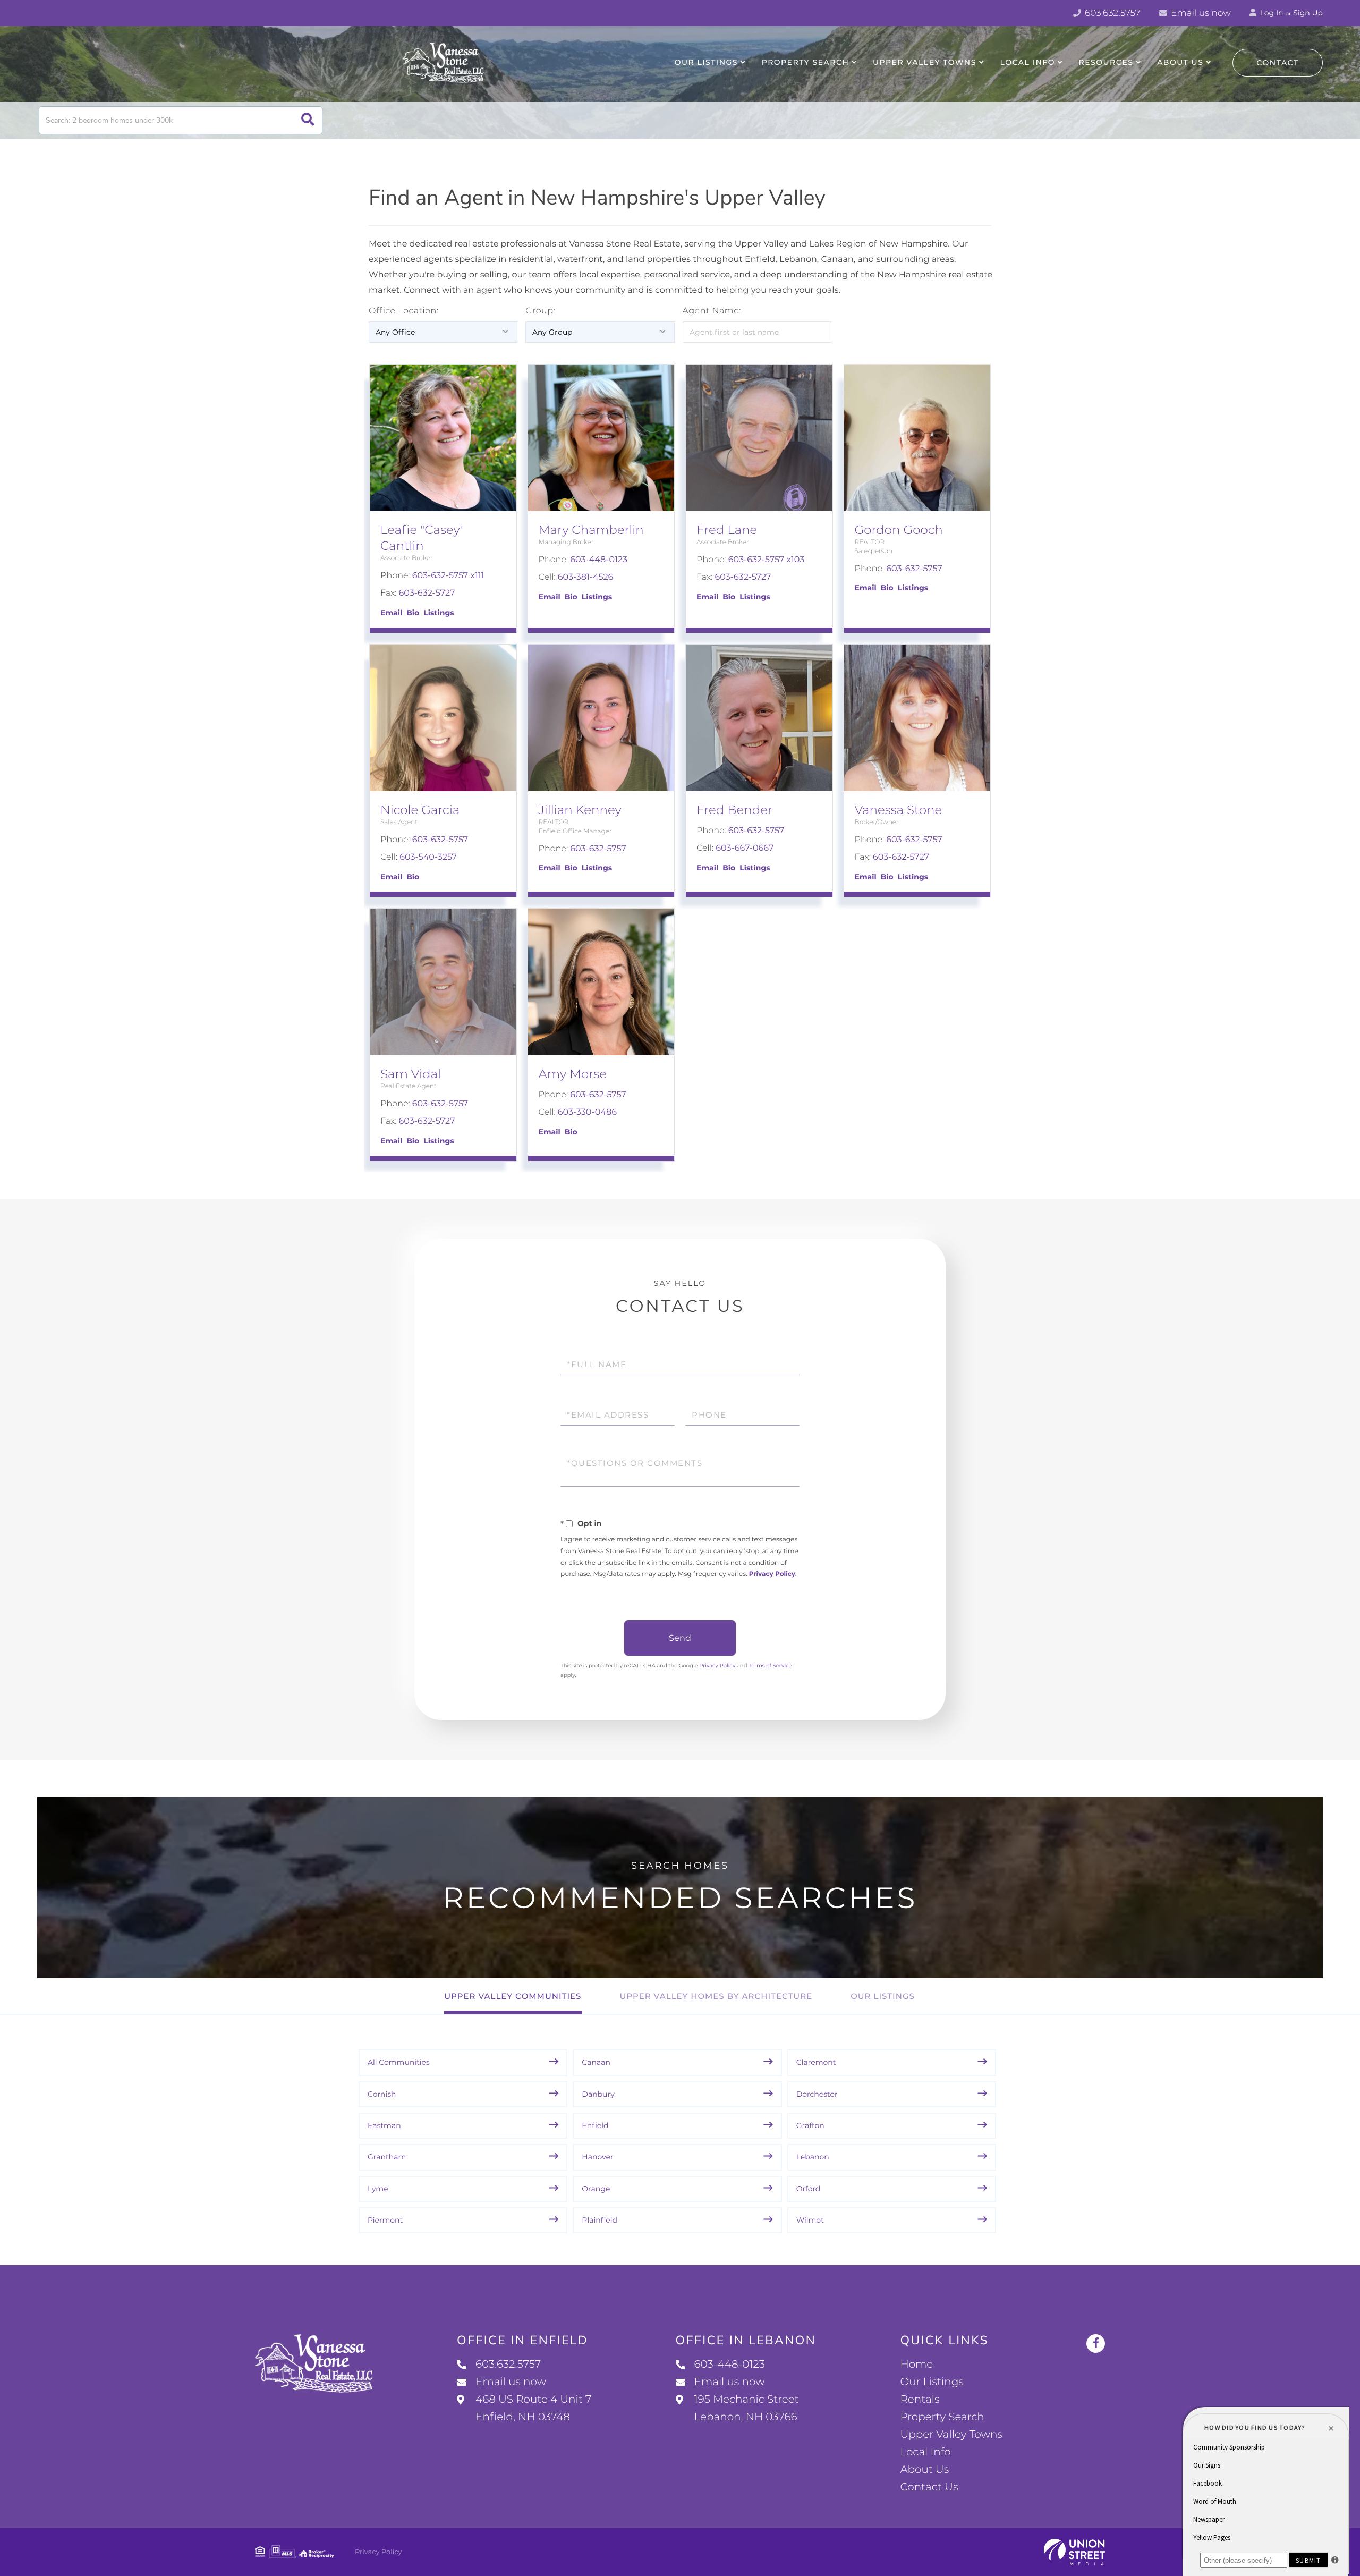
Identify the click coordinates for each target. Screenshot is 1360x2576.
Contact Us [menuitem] (929, 2487)
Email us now (1200, 13)
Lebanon (813, 2157)
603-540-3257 (428, 857)
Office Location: (404, 311)
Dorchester (817, 2094)
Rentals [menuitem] (920, 2400)
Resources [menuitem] (1106, 62)
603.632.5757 (1112, 13)
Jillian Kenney (580, 810)
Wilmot (810, 2220)
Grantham (387, 2157)
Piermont (385, 2220)
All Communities (399, 2062)
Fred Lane (727, 530)
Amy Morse (573, 1074)
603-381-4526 (586, 577)
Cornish (382, 2094)
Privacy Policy (772, 1574)
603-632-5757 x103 (766, 560)
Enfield (595, 2125)
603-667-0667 (745, 848)
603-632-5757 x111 (448, 576)
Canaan (596, 2062)
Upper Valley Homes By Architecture (716, 1996)
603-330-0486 (587, 1112)
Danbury (598, 2094)
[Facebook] (1096, 2344)
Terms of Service (770, 1666)
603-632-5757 (914, 569)
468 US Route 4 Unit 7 (533, 2408)
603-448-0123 (599, 560)
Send (680, 1638)
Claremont (816, 2062)
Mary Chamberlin (591, 530)
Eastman (384, 2125)
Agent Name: (712, 311)
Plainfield (600, 2220)
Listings (439, 613)
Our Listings (883, 1996)
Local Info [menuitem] (1028, 62)
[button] (308, 120)
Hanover (597, 2157)
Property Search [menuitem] (806, 62)
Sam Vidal (411, 1074)
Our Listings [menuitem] (706, 62)
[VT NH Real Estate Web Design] (1074, 2552)
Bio (413, 613)
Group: (540, 311)
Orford (809, 2189)
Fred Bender (734, 810)
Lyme (378, 2189)
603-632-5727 (427, 593)
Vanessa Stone (899, 810)
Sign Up (1308, 13)
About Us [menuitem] (1180, 62)
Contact (1278, 63)
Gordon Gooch (899, 530)
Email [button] (391, 613)
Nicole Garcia (420, 810)
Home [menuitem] (916, 2365)
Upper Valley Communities (513, 1996)
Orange (596, 2189)
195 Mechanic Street (747, 2408)
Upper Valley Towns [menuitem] (925, 62)
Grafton (810, 2125)
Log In (1271, 13)
